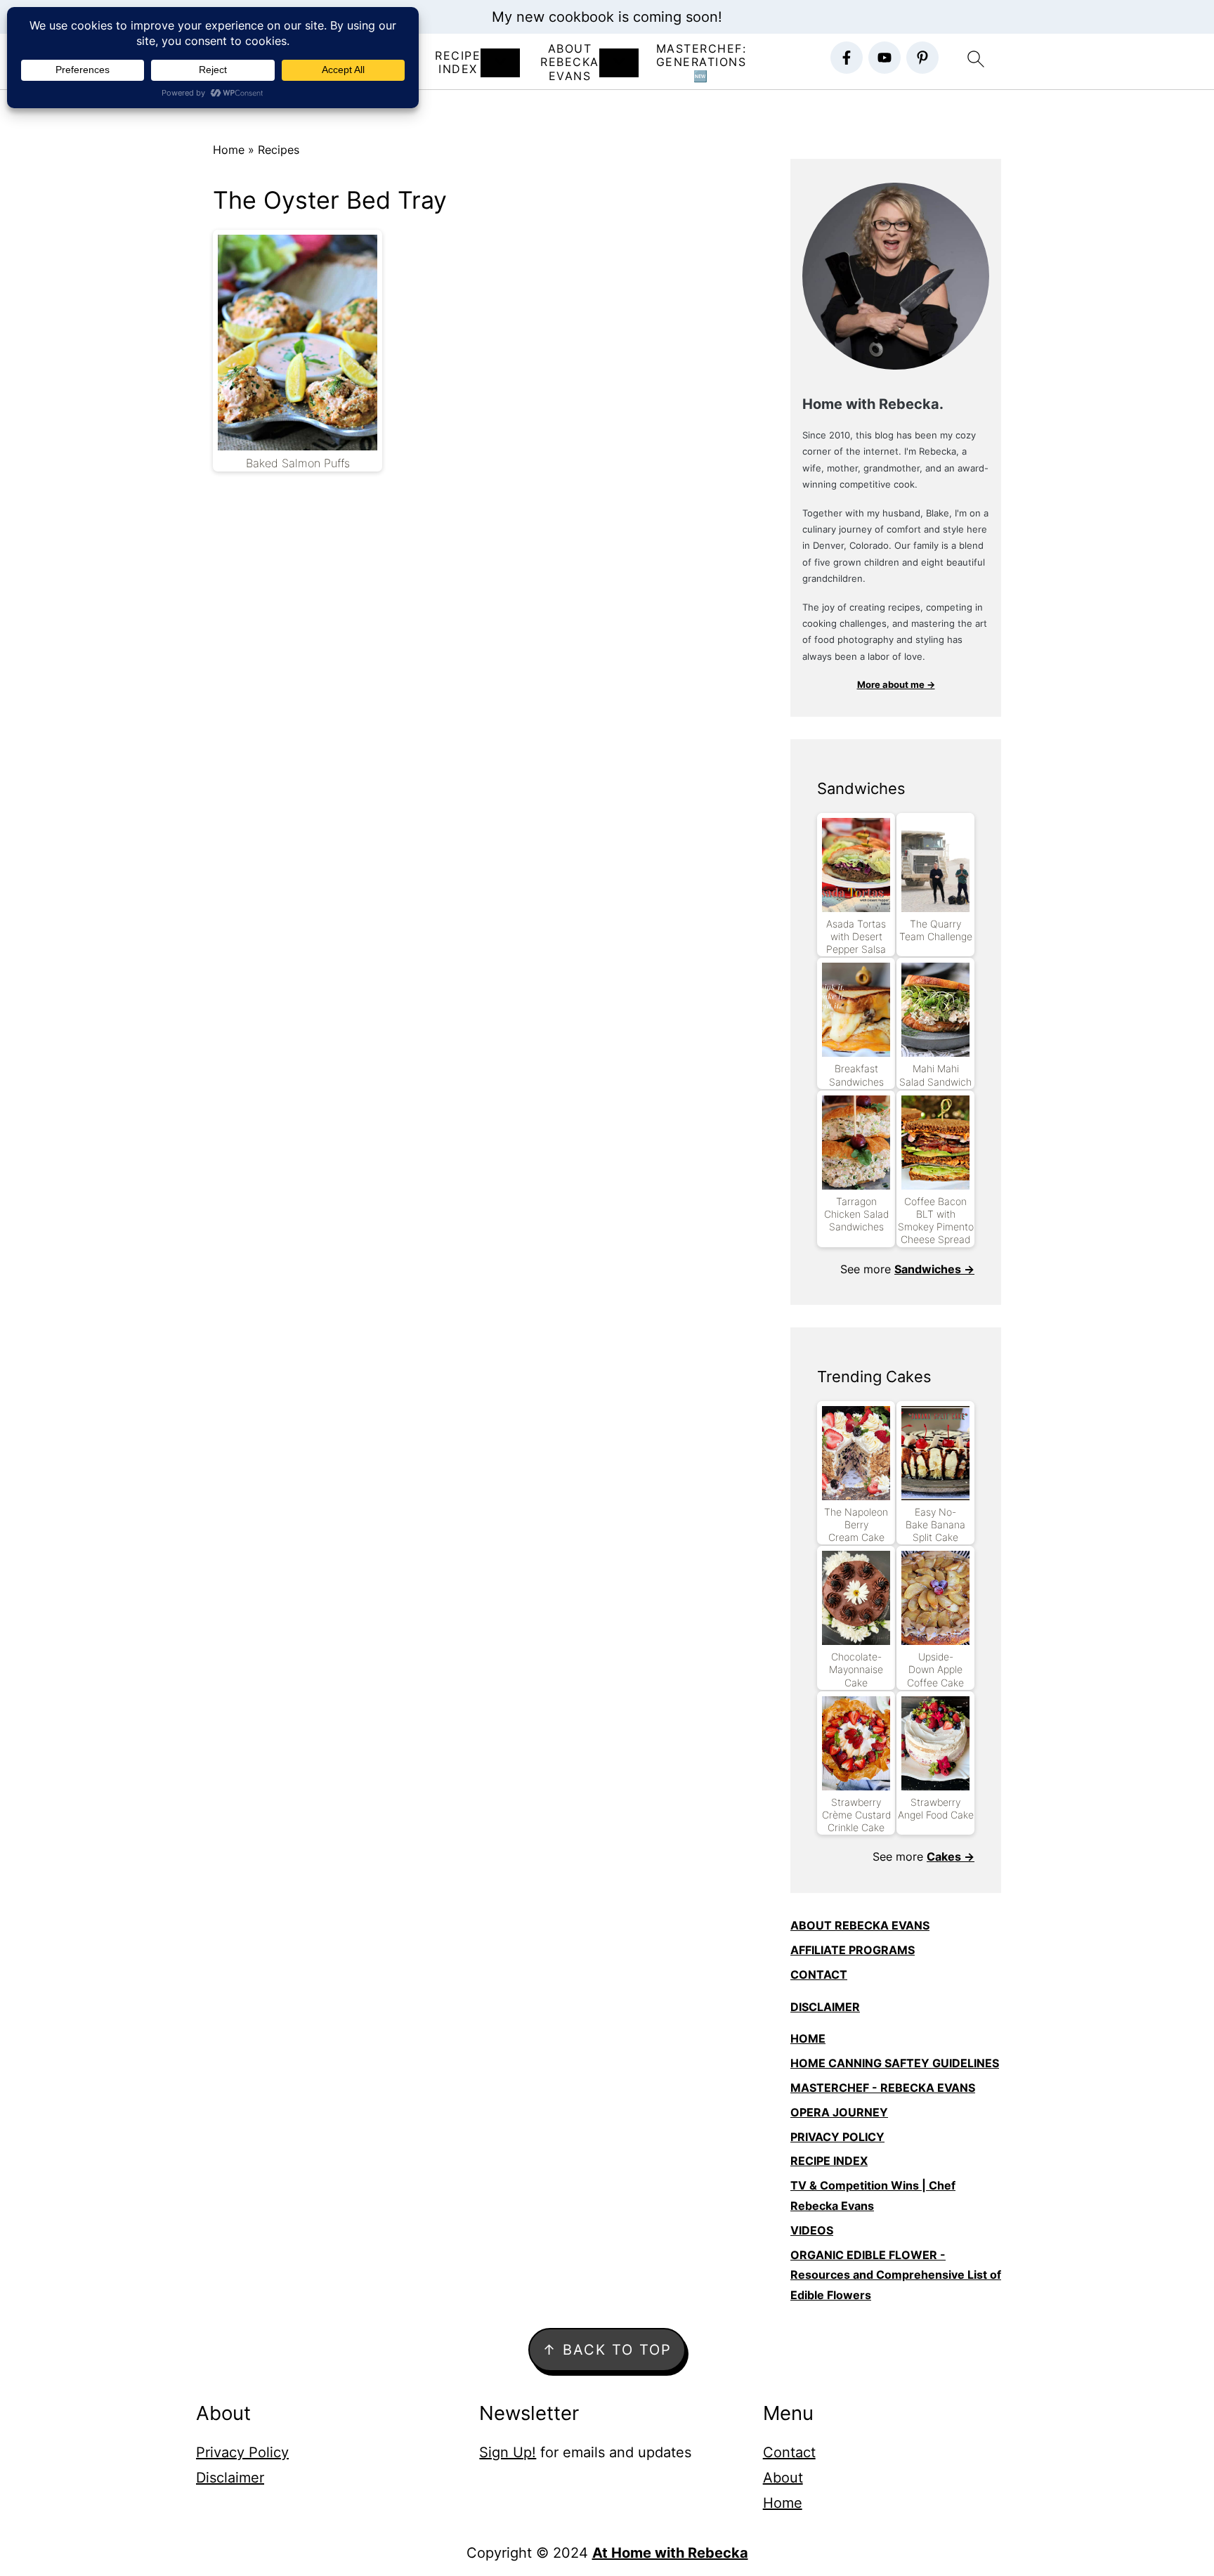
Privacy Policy (242, 2452)
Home (229, 150)
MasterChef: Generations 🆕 (701, 62)
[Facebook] (847, 58)
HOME (808, 2038)
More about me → (896, 684)
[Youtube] (885, 58)
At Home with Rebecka (670, 2553)
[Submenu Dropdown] (500, 63)
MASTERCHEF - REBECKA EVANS (883, 2088)
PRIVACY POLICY (837, 2137)
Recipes (279, 150)
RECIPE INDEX (458, 63)
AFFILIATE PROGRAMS (853, 1950)
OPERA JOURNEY (839, 2112)
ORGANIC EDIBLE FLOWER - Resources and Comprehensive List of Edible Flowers (896, 2275)
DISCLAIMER (825, 2007)
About (783, 2478)
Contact (789, 2452)
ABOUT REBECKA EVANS (860, 1925)
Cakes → (951, 1856)
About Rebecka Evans (570, 62)
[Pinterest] (922, 58)
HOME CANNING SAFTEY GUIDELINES (895, 2063)
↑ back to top (607, 2350)
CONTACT (819, 1975)
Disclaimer (230, 2478)
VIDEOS (812, 2230)
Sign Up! (508, 2452)
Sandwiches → (934, 1269)
